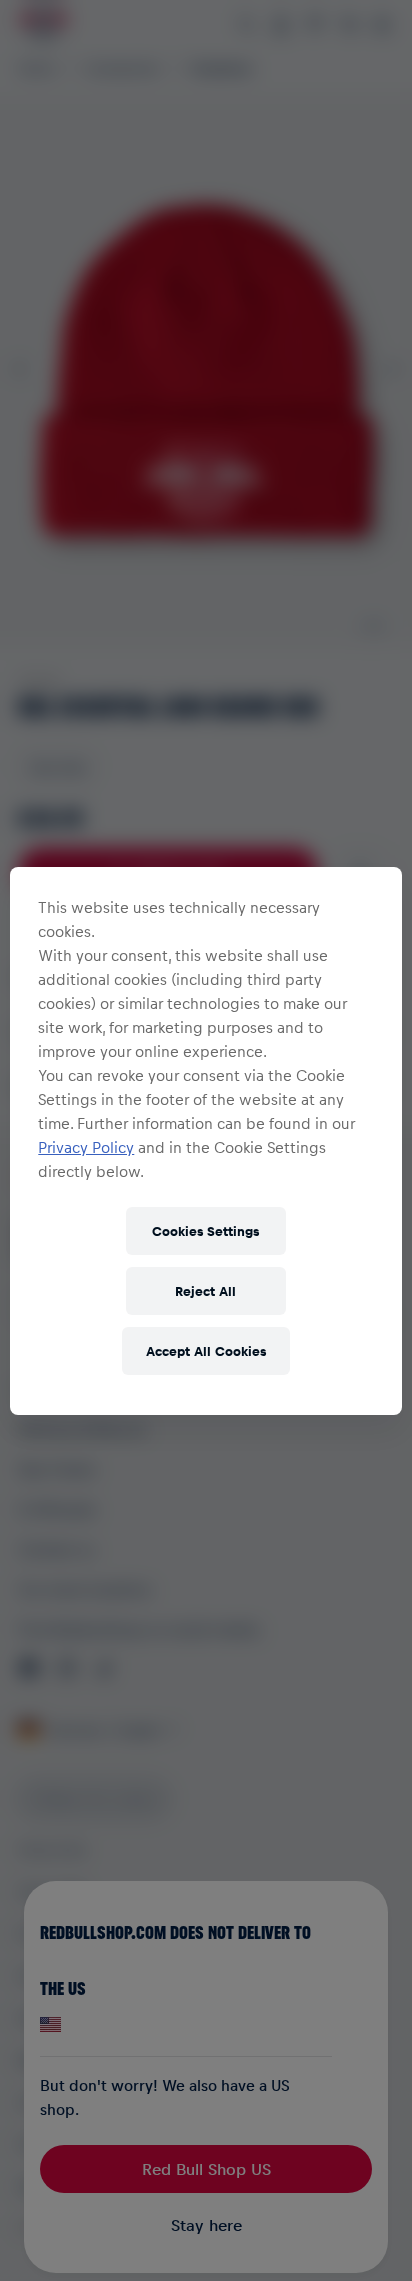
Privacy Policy (86, 1147)
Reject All (205, 1290)
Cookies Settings (205, 1230)
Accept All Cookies (206, 1350)
